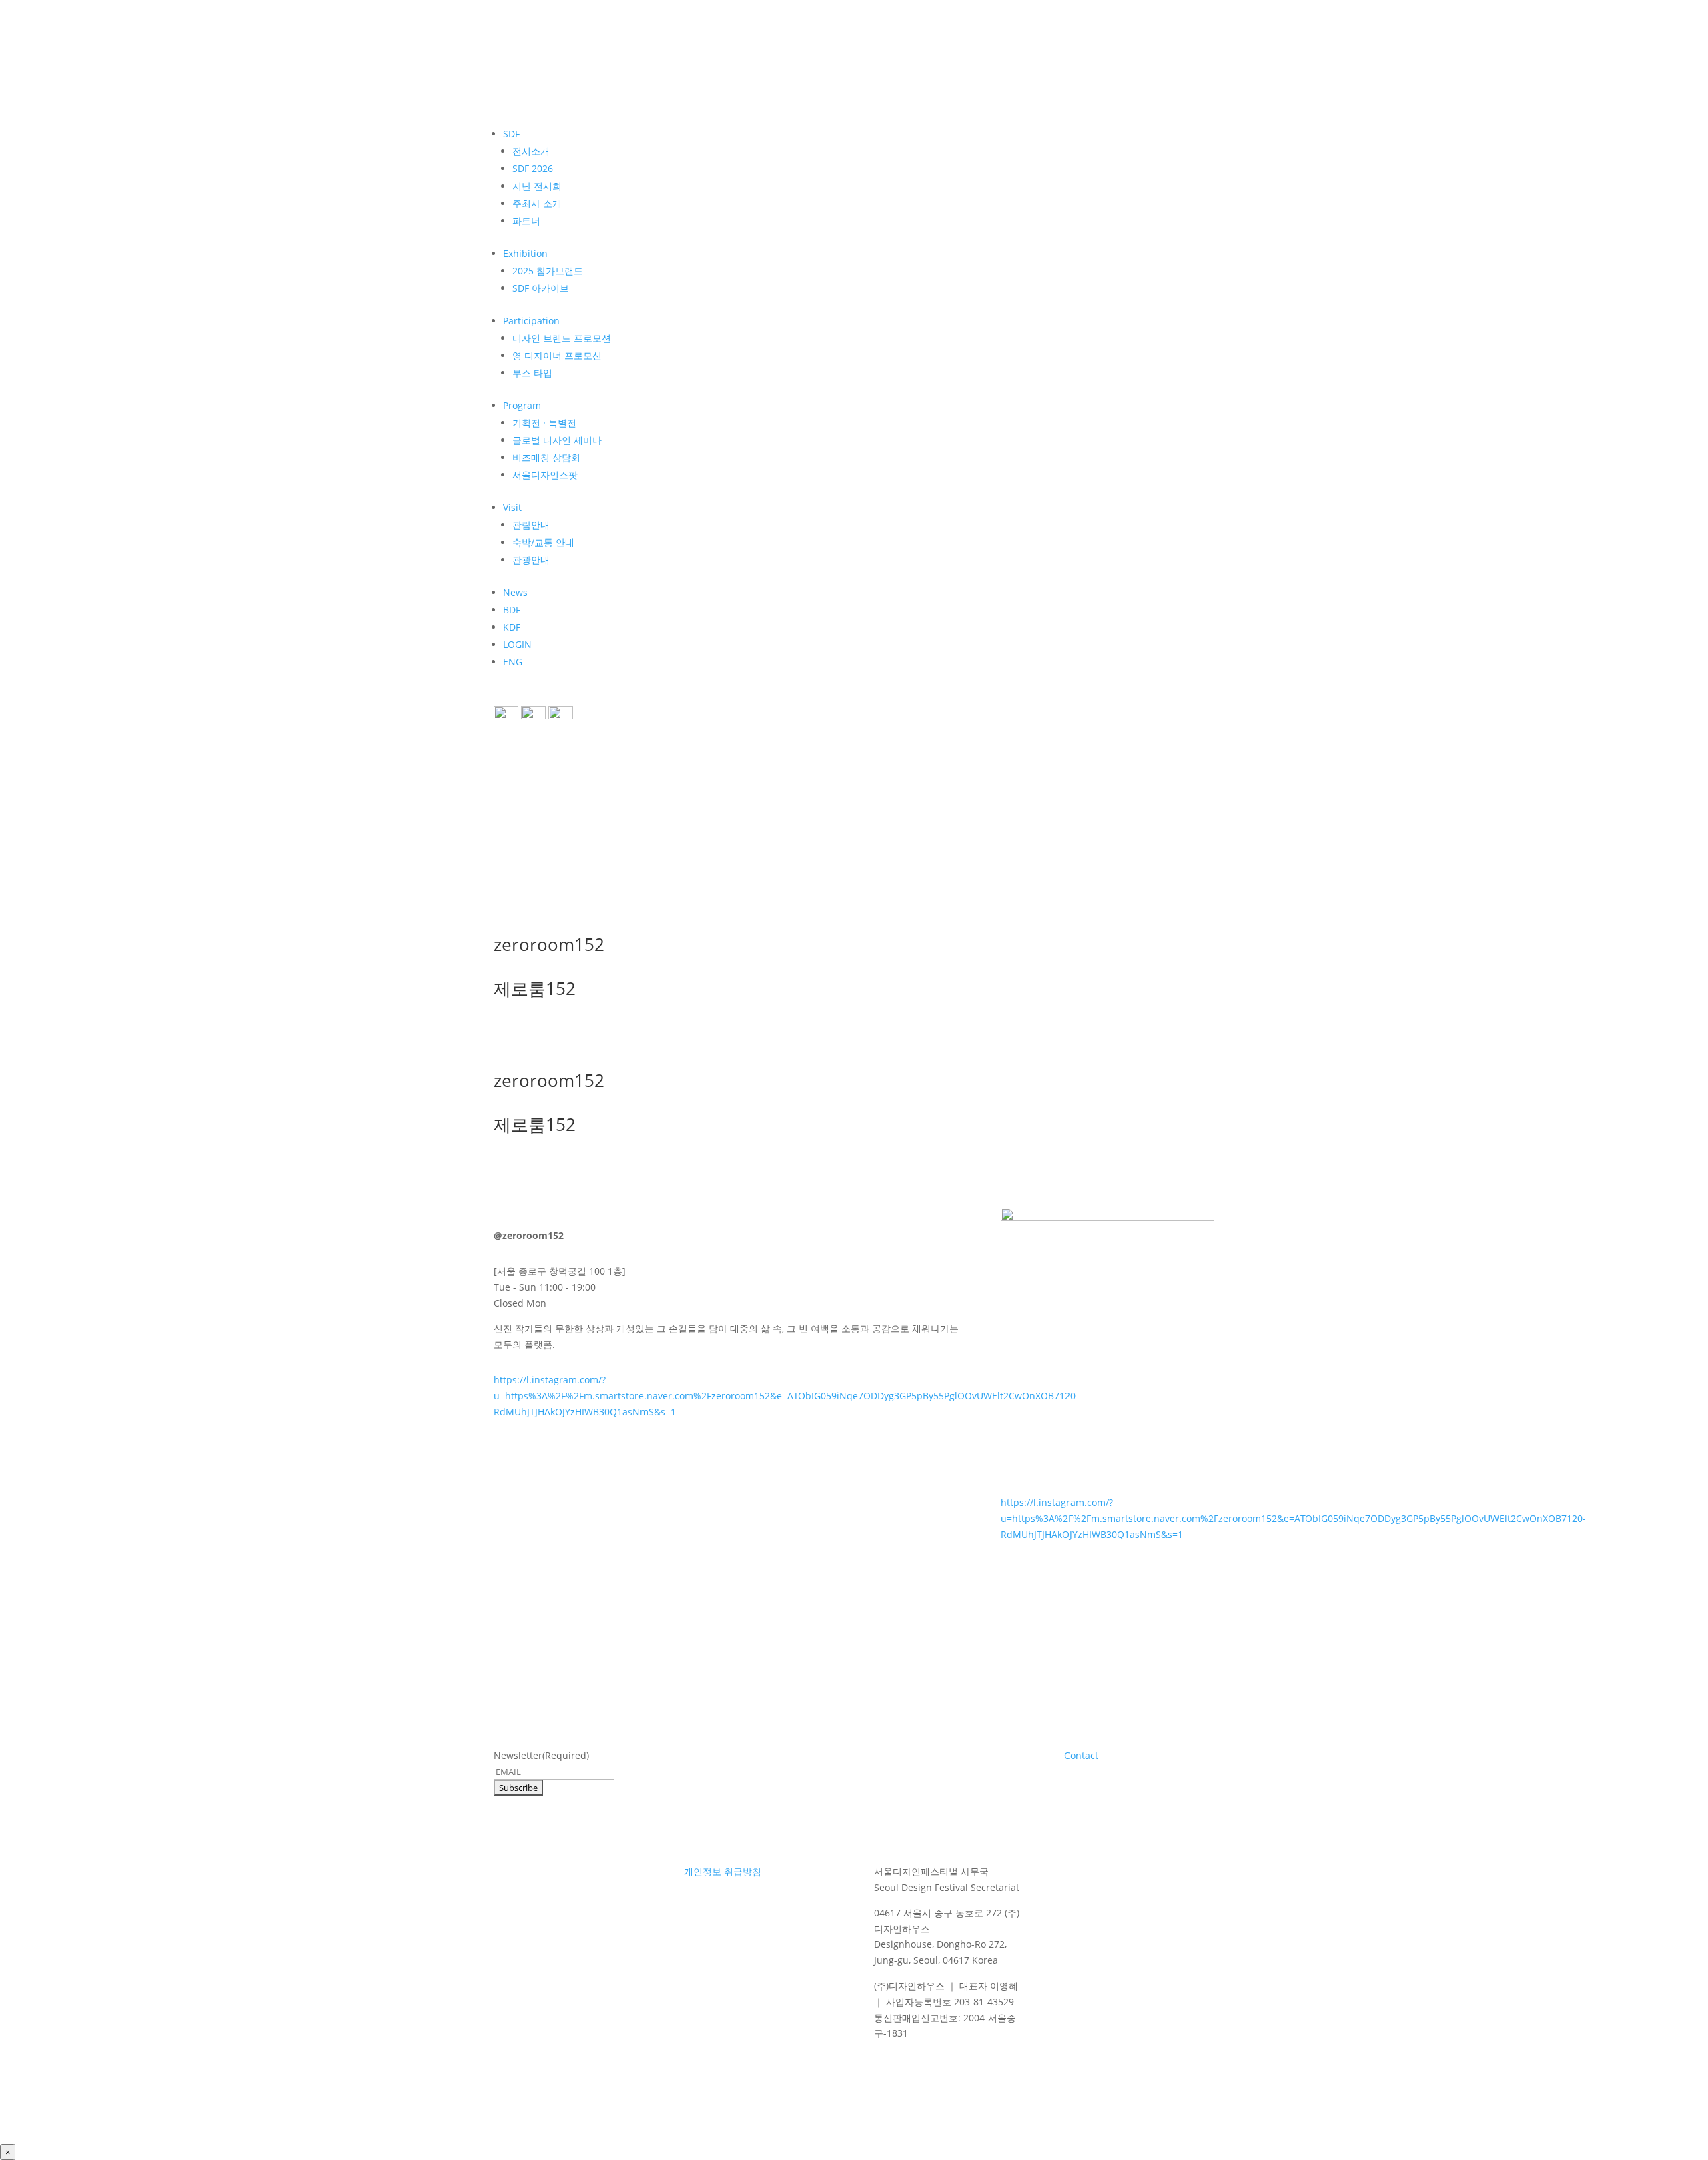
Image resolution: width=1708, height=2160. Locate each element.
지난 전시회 (537, 186)
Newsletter (541, 1755)
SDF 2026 (533, 168)
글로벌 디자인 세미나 (557, 440)
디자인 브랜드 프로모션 (562, 338)
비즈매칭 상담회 (546, 457)
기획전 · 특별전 (544, 423)
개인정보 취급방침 (723, 1871)
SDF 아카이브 (541, 288)
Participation (531, 321)
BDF (512, 610)
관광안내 (531, 560)
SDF (511, 134)
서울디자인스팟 (545, 475)
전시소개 (531, 151)
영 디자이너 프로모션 (557, 355)
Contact (1081, 1755)
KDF (512, 627)
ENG (513, 662)
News (515, 592)
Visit (512, 507)
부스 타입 (532, 373)
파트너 (526, 221)
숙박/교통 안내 (543, 542)
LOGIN (517, 644)
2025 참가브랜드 (548, 271)
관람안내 (531, 525)
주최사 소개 (537, 203)
